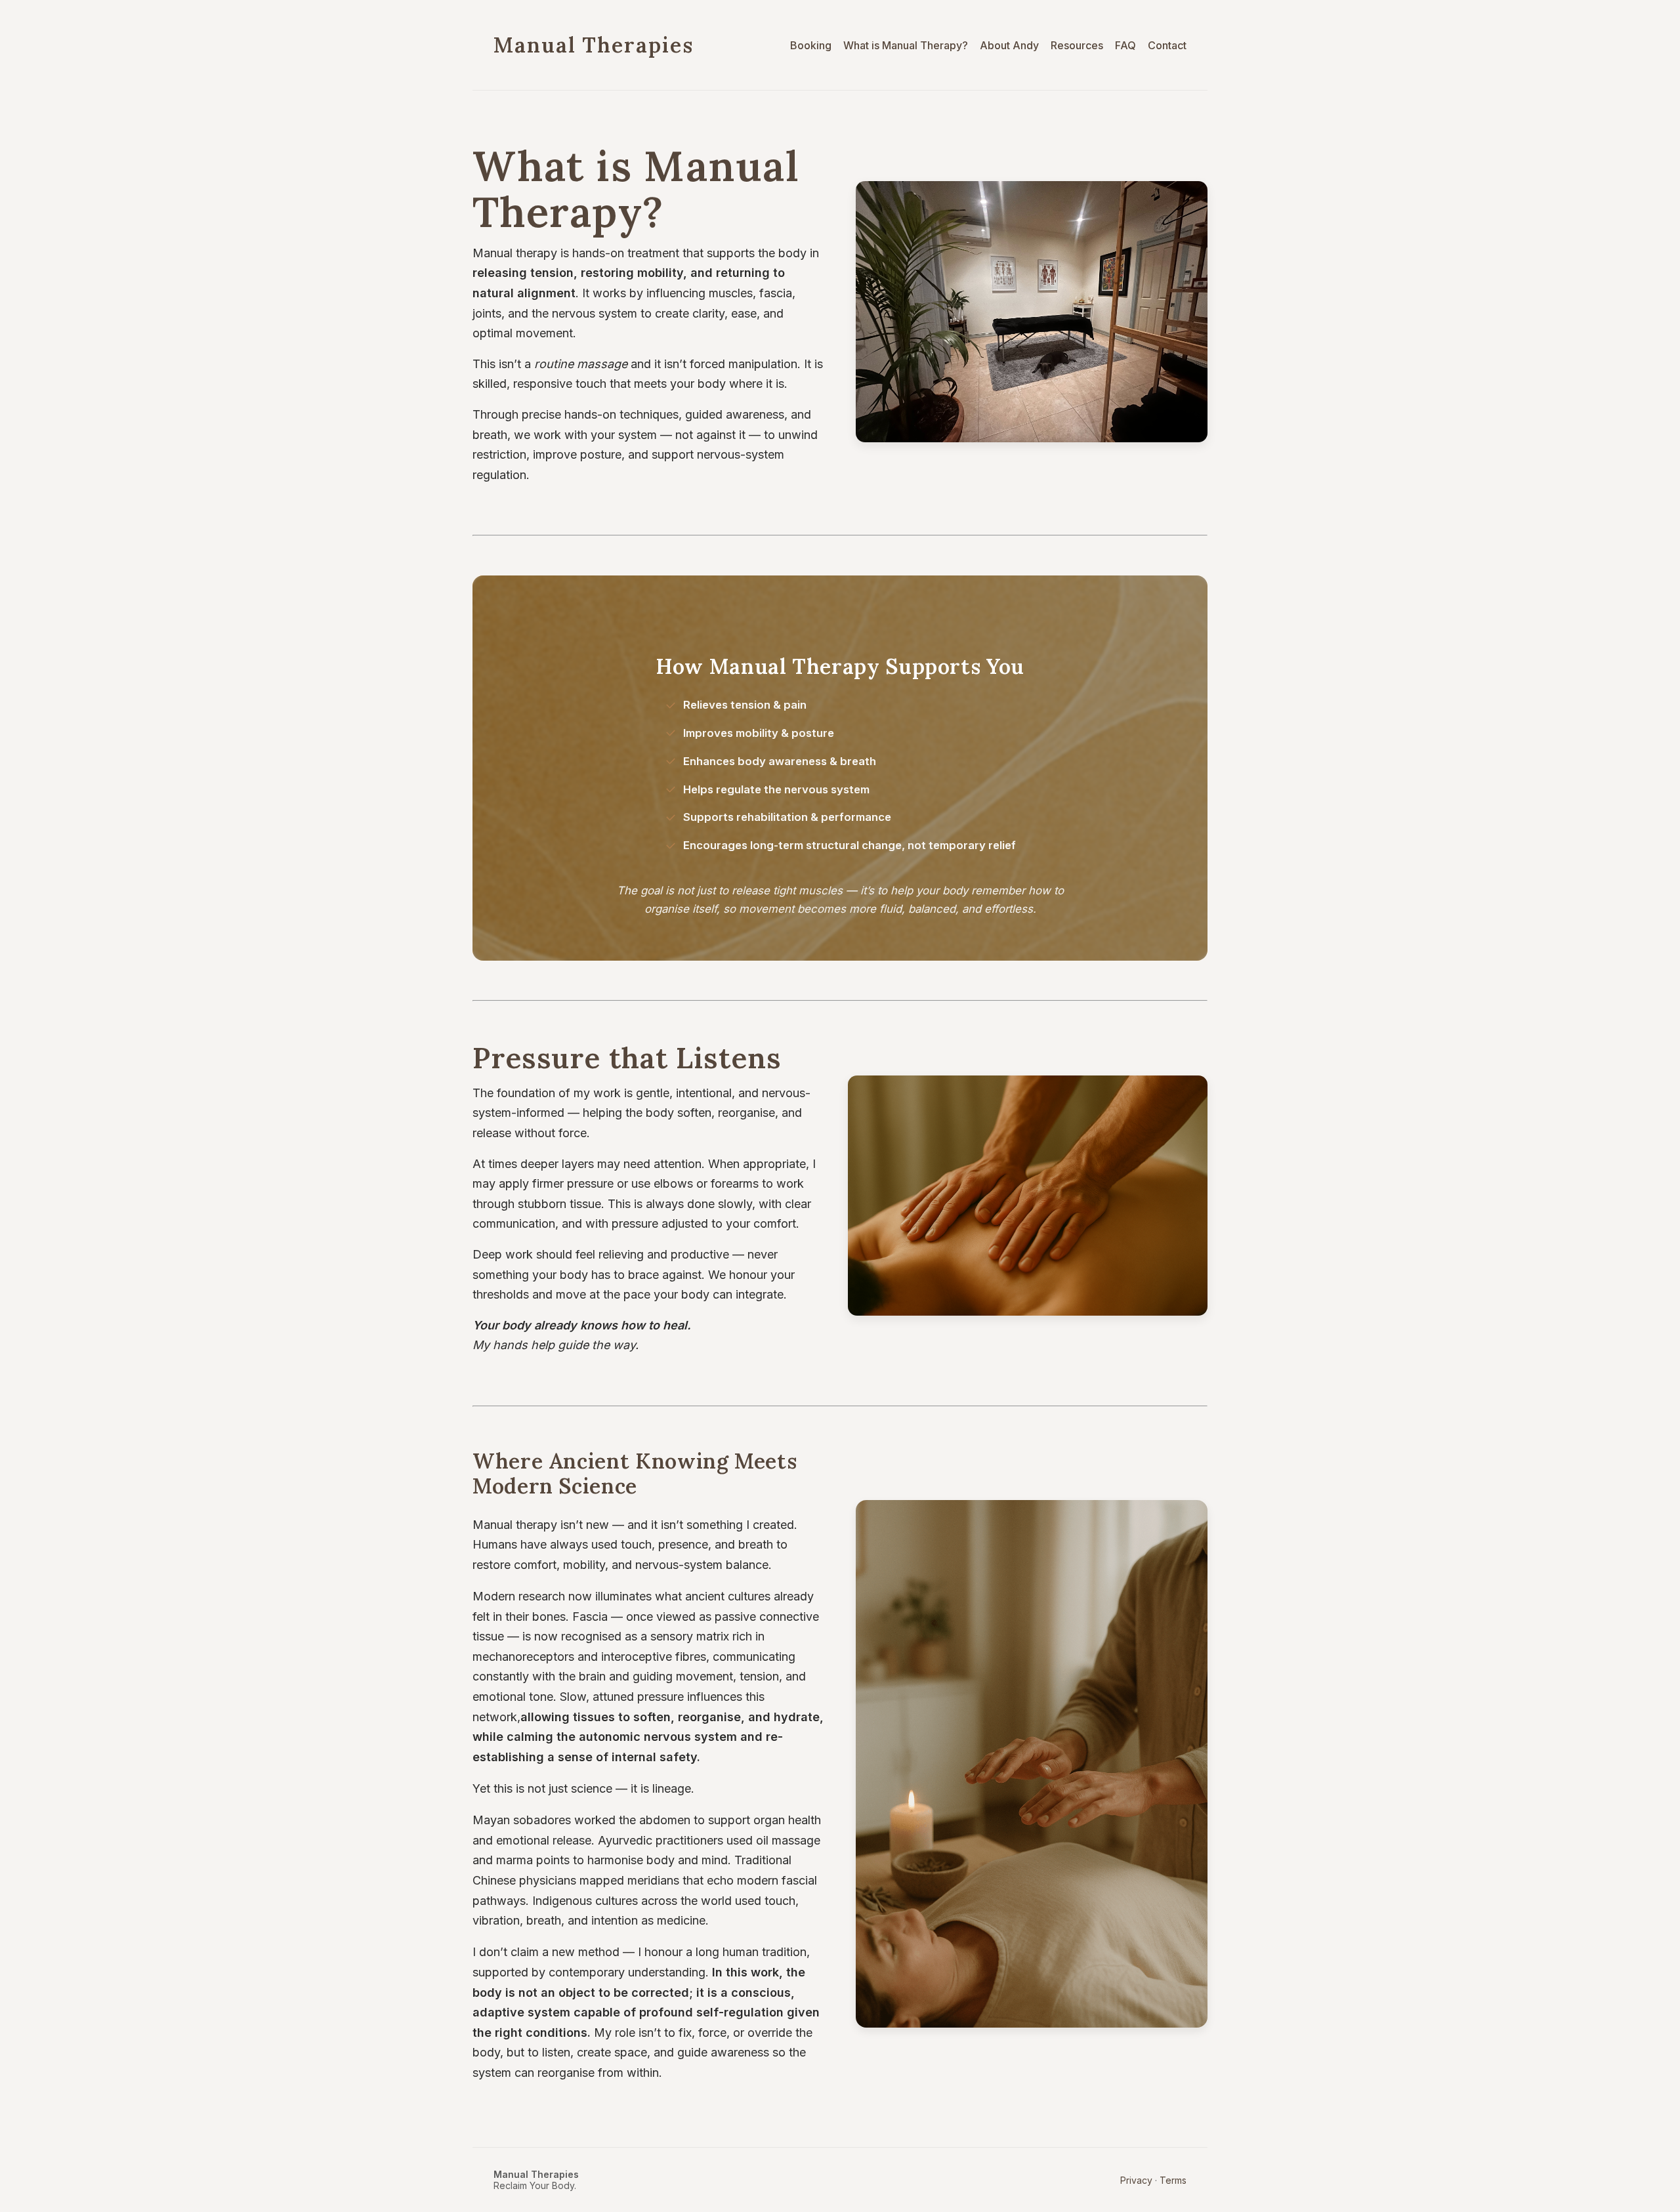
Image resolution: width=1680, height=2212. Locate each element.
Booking (811, 45)
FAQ (1125, 45)
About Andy (1009, 45)
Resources (1077, 45)
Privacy (1136, 2180)
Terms (1173, 2180)
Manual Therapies (594, 45)
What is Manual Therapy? (906, 45)
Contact (1167, 45)
